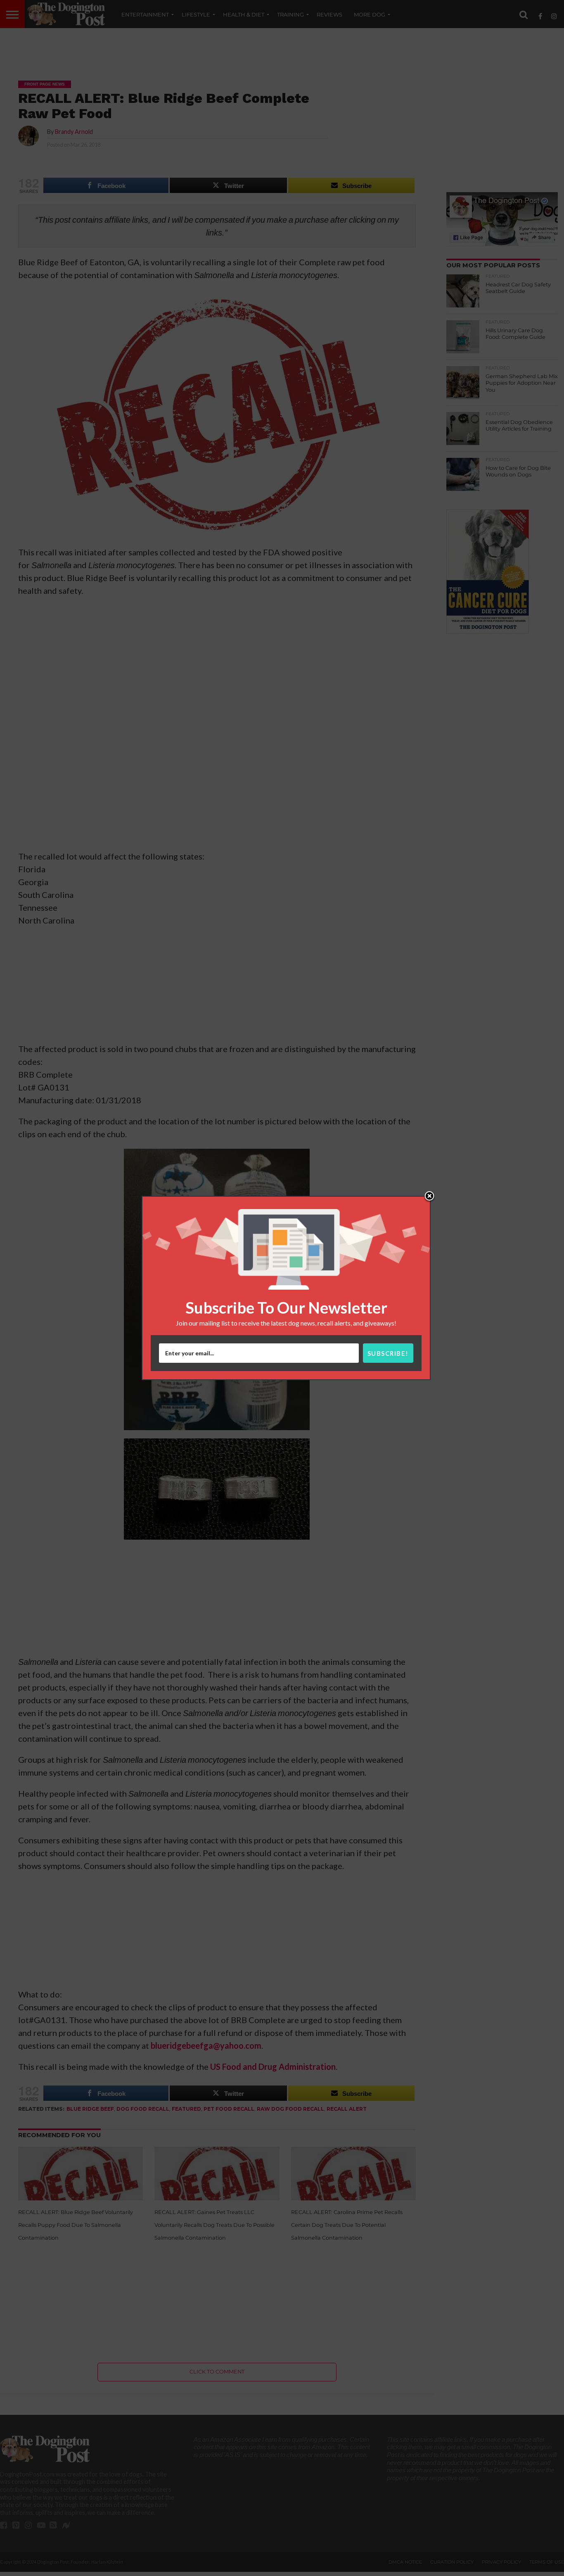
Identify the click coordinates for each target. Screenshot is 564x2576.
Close (429, 1197)
